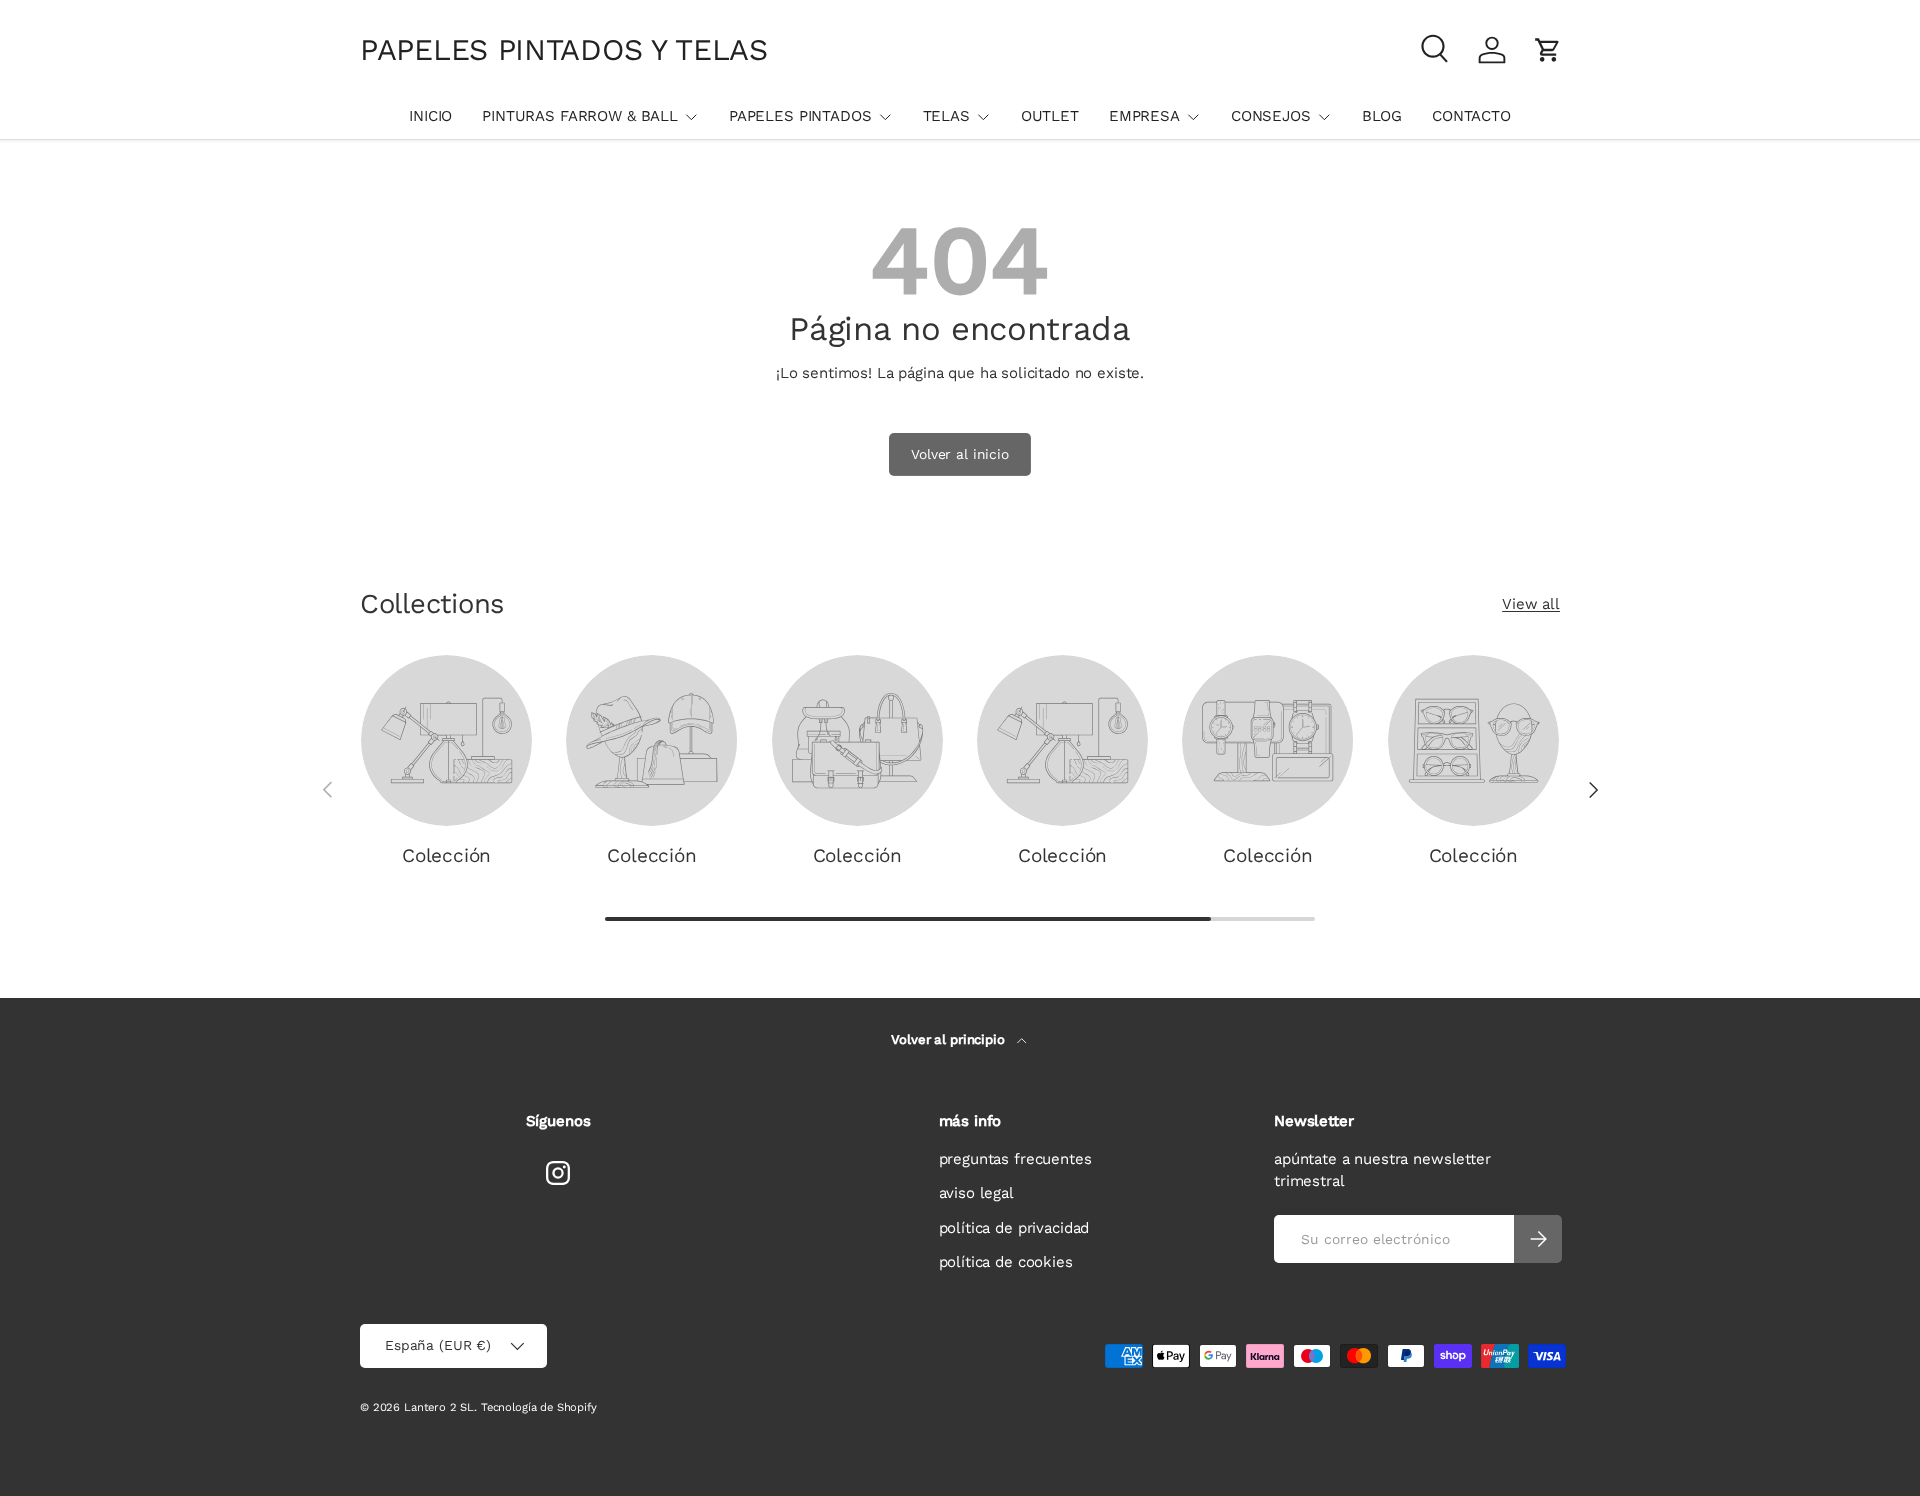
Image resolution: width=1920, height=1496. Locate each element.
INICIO (430, 116)
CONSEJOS (1271, 116)
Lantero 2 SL (439, 1407)
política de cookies (1006, 1262)
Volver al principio (949, 1039)
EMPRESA (1144, 116)
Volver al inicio (960, 454)
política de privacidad (1014, 1228)
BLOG (1382, 116)
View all (1531, 604)
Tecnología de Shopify (539, 1407)
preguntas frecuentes (1015, 1159)
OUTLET (1050, 116)
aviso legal (976, 1193)
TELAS (946, 116)
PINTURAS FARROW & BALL (580, 116)
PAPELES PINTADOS (800, 116)
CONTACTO (1471, 116)
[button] (1548, 50)
